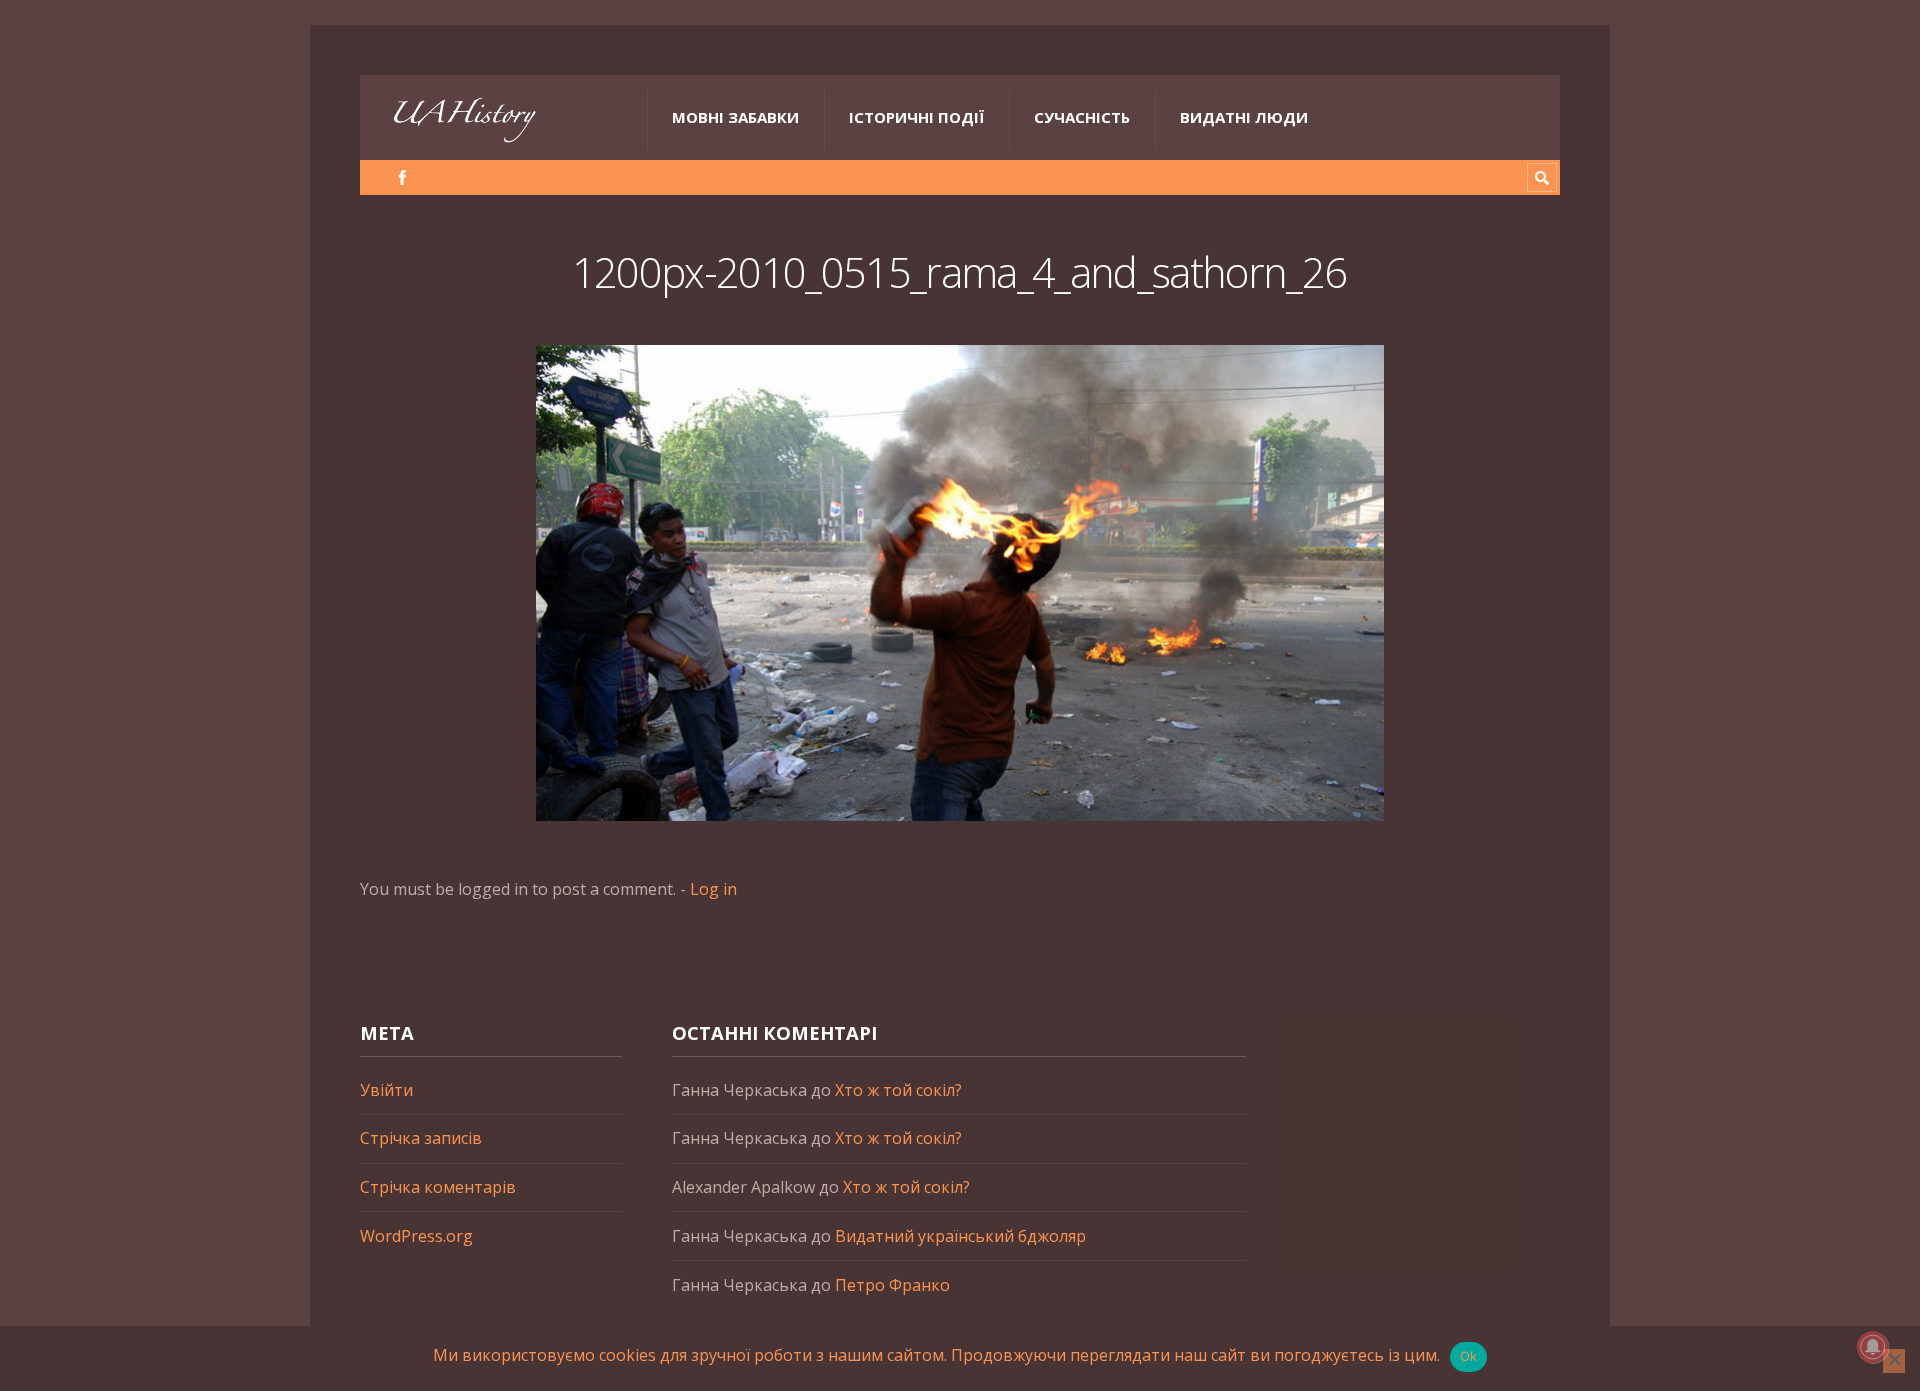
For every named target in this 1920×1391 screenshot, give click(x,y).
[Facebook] (402, 177)
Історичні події (916, 117)
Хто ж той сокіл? (898, 1090)
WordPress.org (416, 1236)
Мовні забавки (735, 117)
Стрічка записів (421, 1138)
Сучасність (1082, 117)
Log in (713, 889)
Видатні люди (1244, 117)
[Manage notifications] (1873, 1347)
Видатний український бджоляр (960, 1236)
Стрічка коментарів (438, 1187)
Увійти (386, 1090)
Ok (1469, 1356)
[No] (1894, 1361)
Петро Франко (892, 1285)
